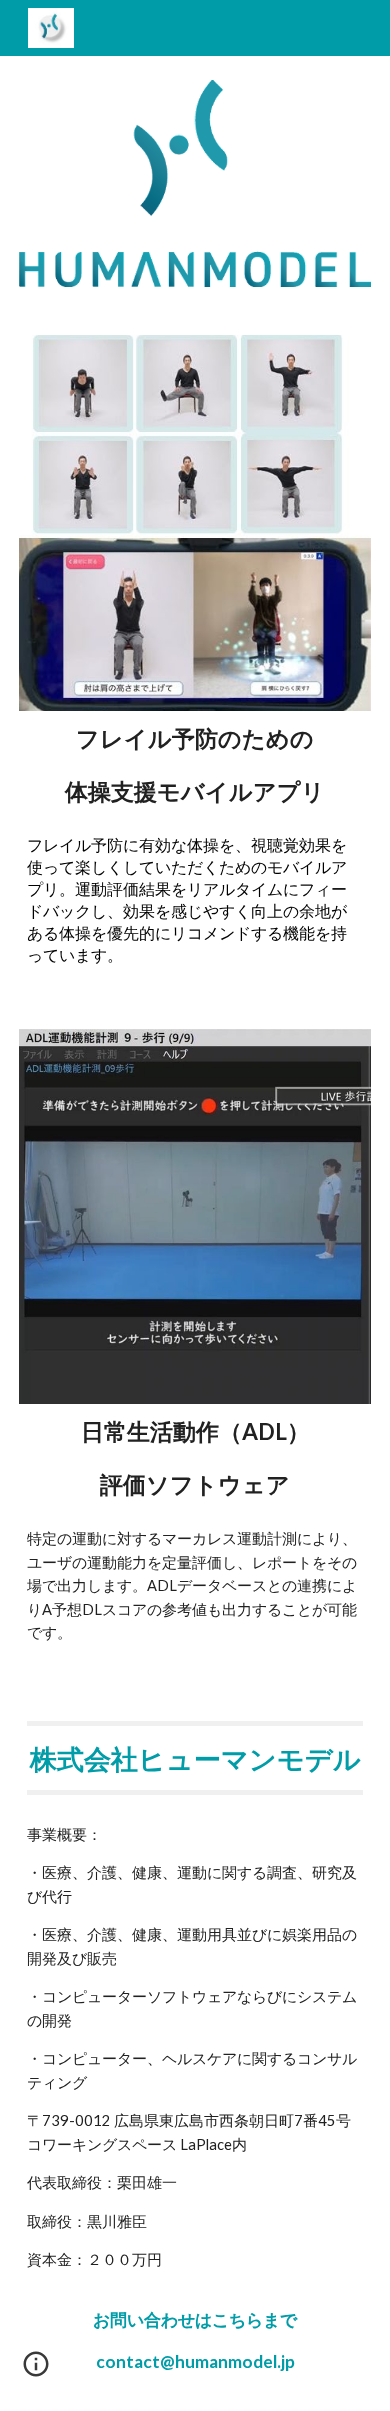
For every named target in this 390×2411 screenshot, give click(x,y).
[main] (195, 766)
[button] (36, 2371)
